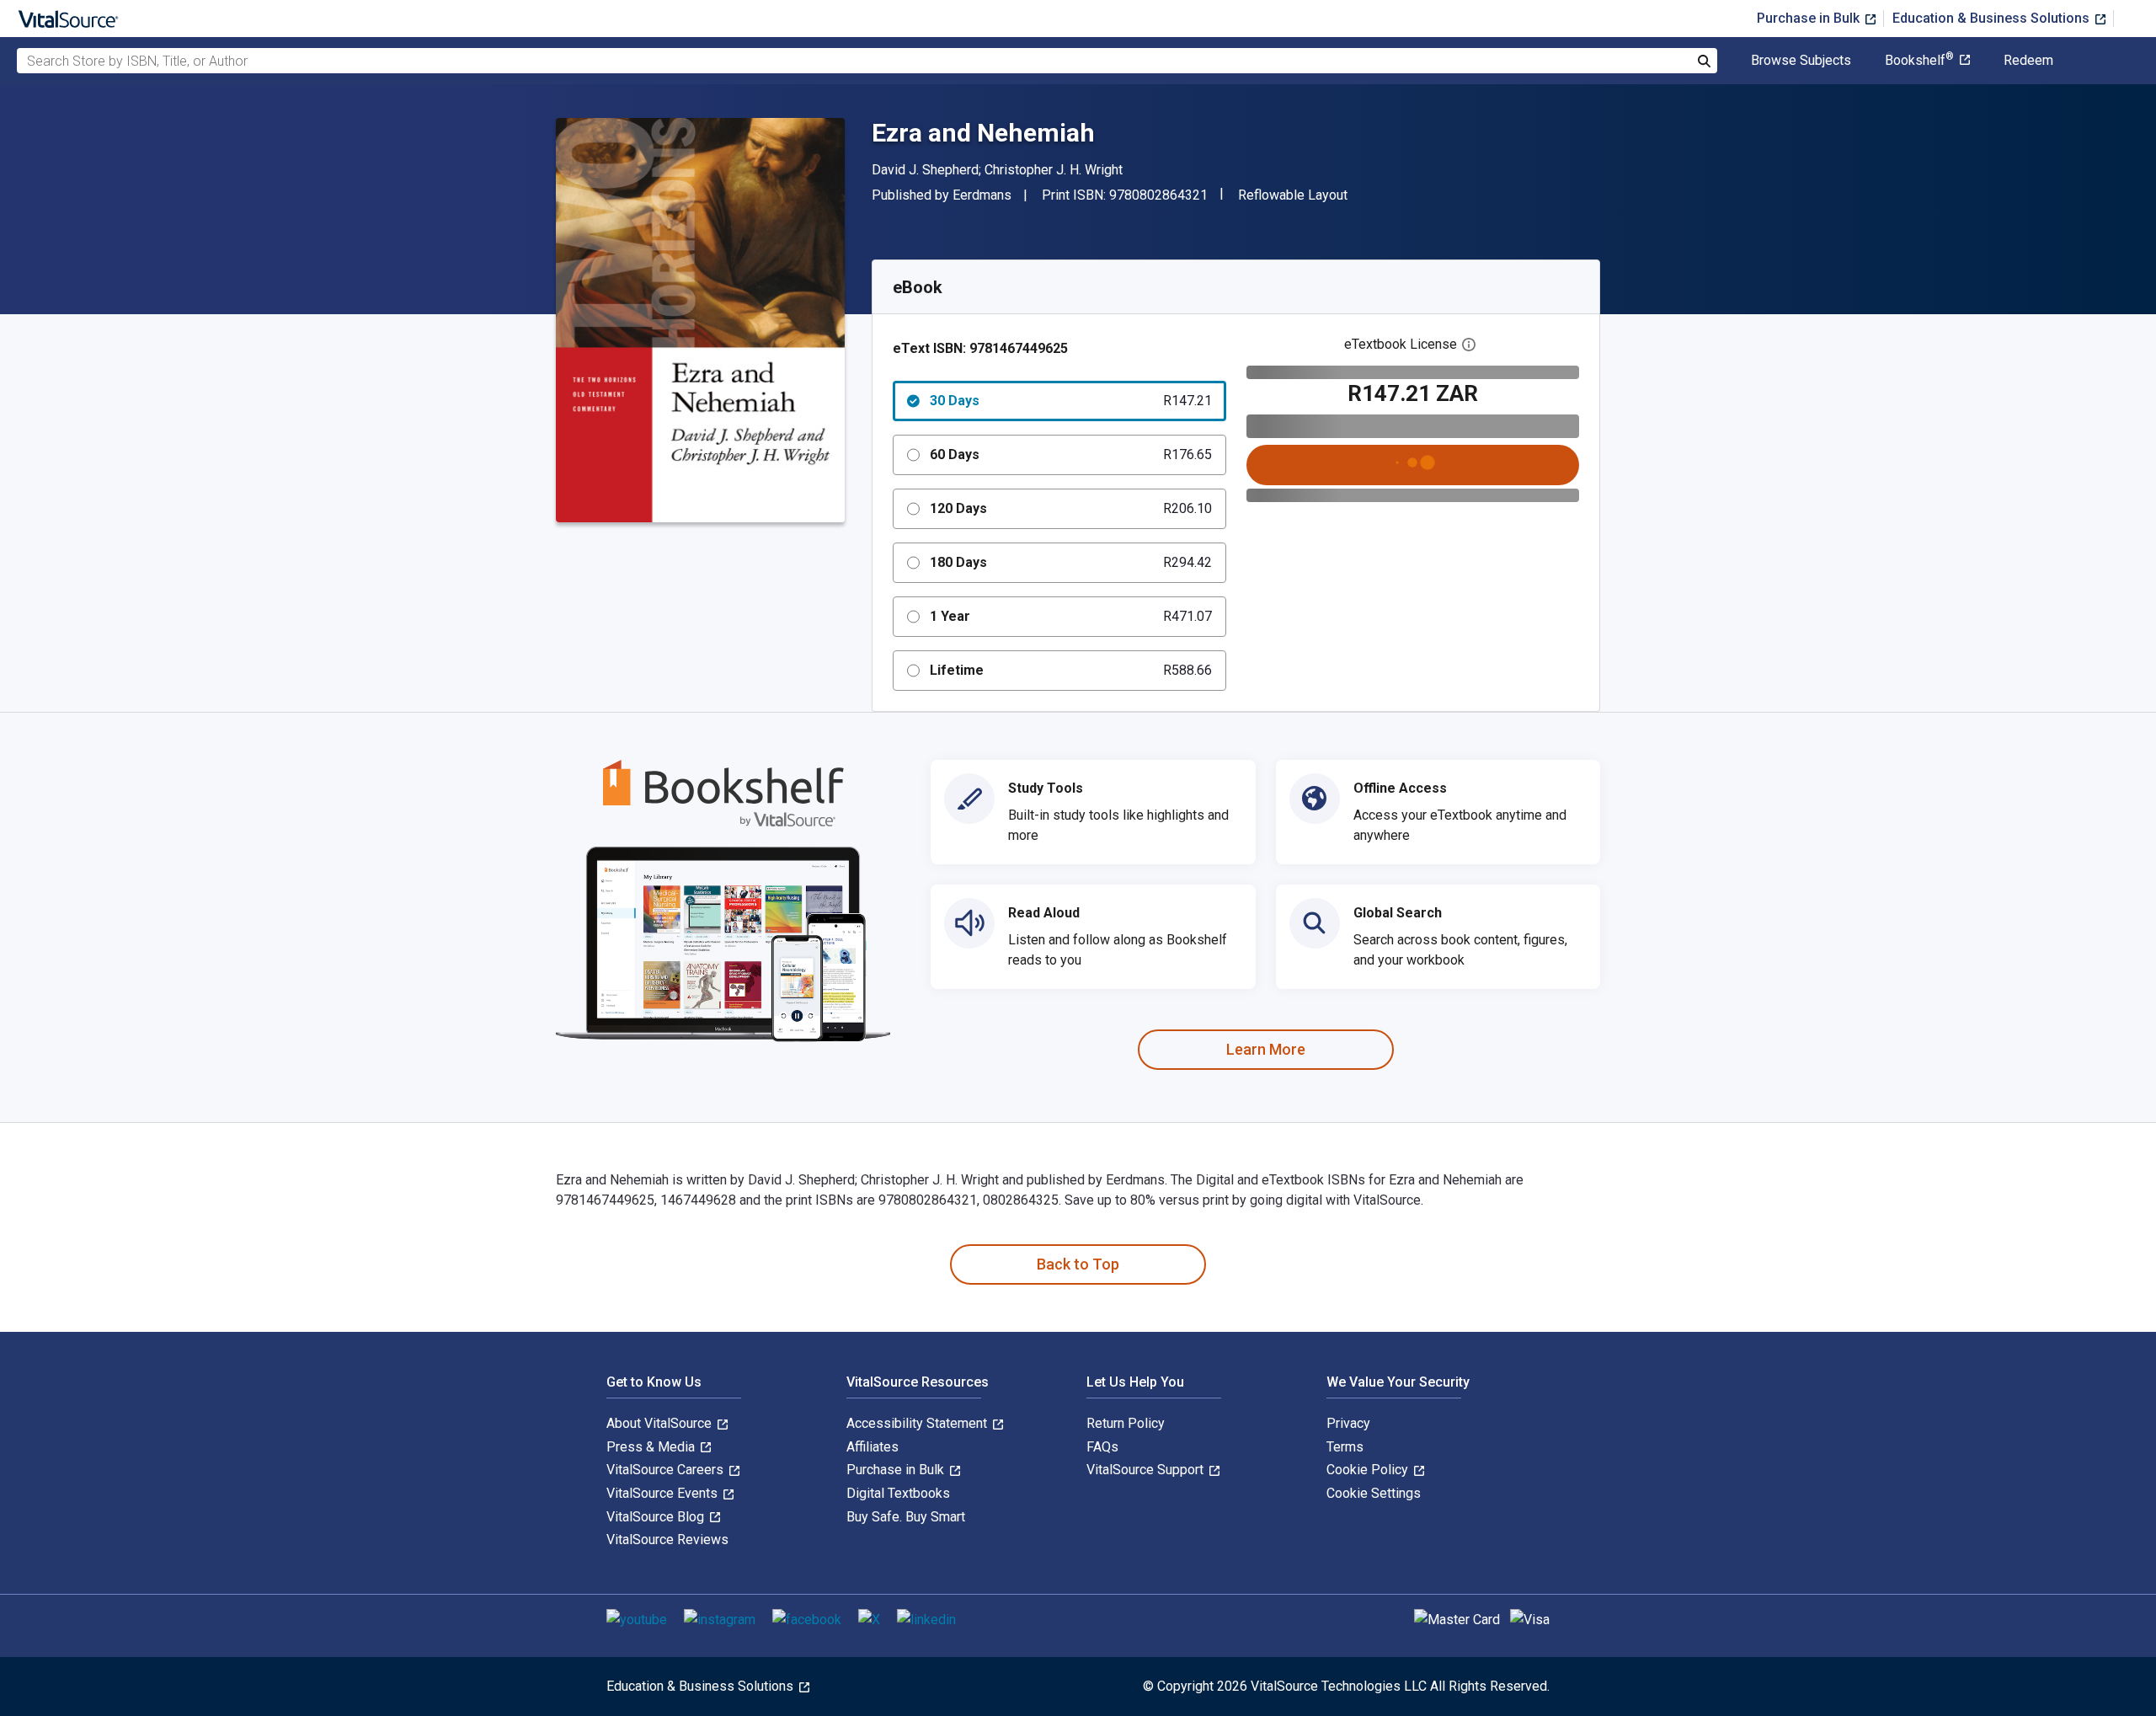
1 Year (1071, 616)
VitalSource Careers (667, 1470)
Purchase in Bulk (1810, 18)
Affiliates (873, 1447)
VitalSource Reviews (667, 1540)
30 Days (1071, 401)
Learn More (1266, 1049)
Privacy (1348, 1423)
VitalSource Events (664, 1493)
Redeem (2028, 61)
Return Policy (1126, 1423)
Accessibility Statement (918, 1423)
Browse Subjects (1801, 61)
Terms (1345, 1447)
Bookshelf (1919, 61)
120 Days (1071, 508)
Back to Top (1078, 1264)
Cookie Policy (1369, 1470)
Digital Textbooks (898, 1493)
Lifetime (1071, 670)
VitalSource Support (1147, 1470)
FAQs (1102, 1447)
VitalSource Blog (657, 1517)
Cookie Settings (1374, 1493)
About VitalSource (661, 1423)
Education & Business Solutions (1993, 18)
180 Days (1071, 562)
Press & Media (652, 1447)
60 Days (1071, 454)
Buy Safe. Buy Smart (906, 1517)
